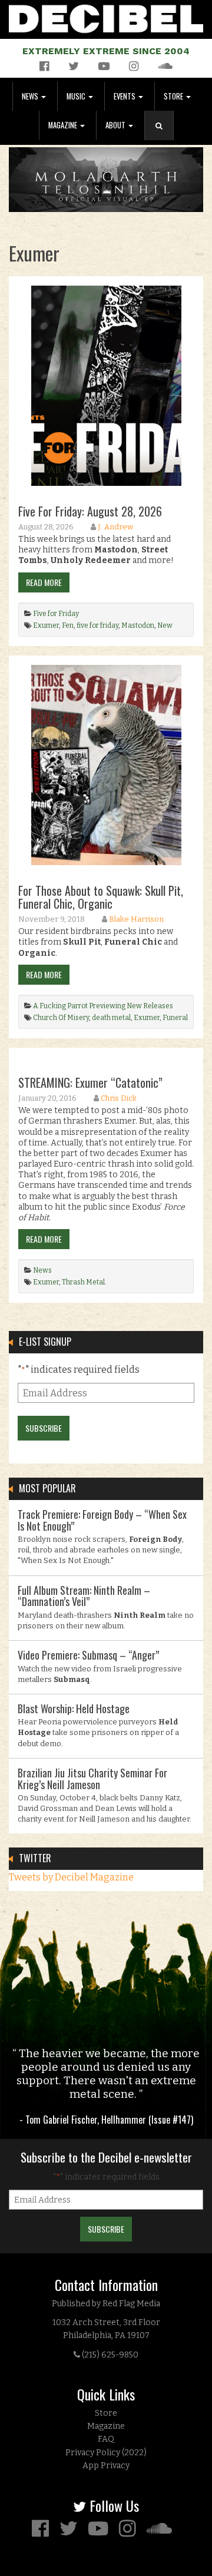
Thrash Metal (83, 1282)
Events (125, 96)
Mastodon (138, 625)
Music (77, 96)
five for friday (97, 625)
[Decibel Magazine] (106, 17)
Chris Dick (119, 1098)
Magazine (64, 125)
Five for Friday (56, 614)
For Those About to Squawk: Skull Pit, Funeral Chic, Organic (101, 897)
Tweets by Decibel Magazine (71, 1877)
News (31, 96)
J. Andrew (115, 527)
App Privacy (106, 2466)
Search (164, 138)
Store (174, 96)
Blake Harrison (136, 919)
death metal (111, 1018)
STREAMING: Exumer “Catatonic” (90, 1082)
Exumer (46, 625)
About (116, 125)
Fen (68, 625)
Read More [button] (44, 582)
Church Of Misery (61, 1018)
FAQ (106, 2439)
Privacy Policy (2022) (106, 2453)
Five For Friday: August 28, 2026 (90, 511)
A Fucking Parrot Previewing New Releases (103, 1006)
